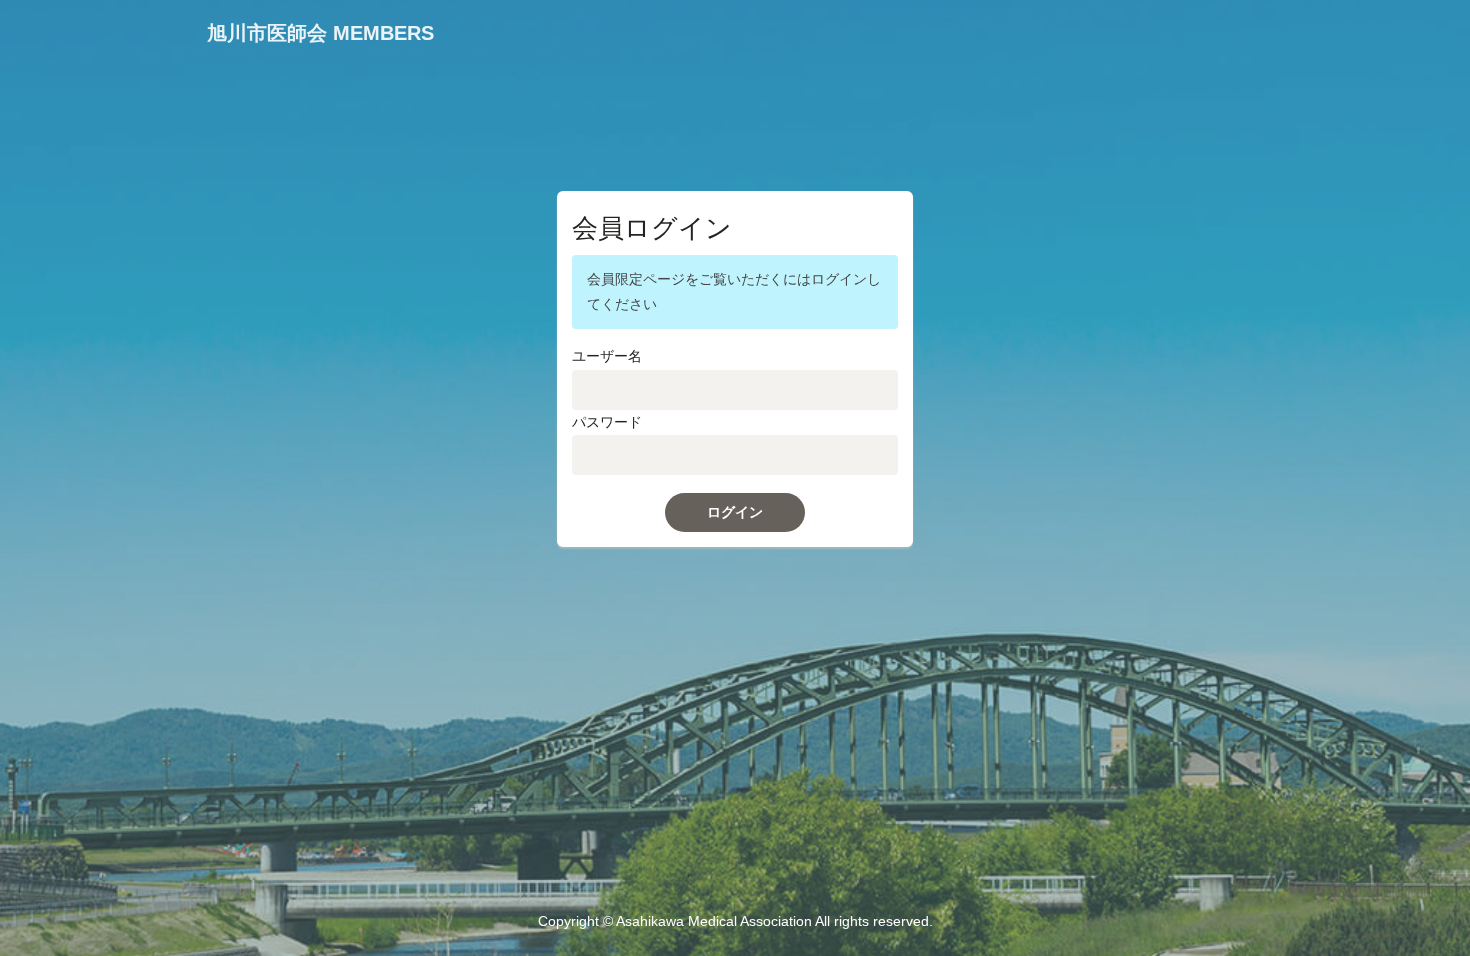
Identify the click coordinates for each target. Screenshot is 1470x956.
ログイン (735, 512)
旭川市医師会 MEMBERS (320, 33)
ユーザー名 (607, 356)
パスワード (607, 422)
